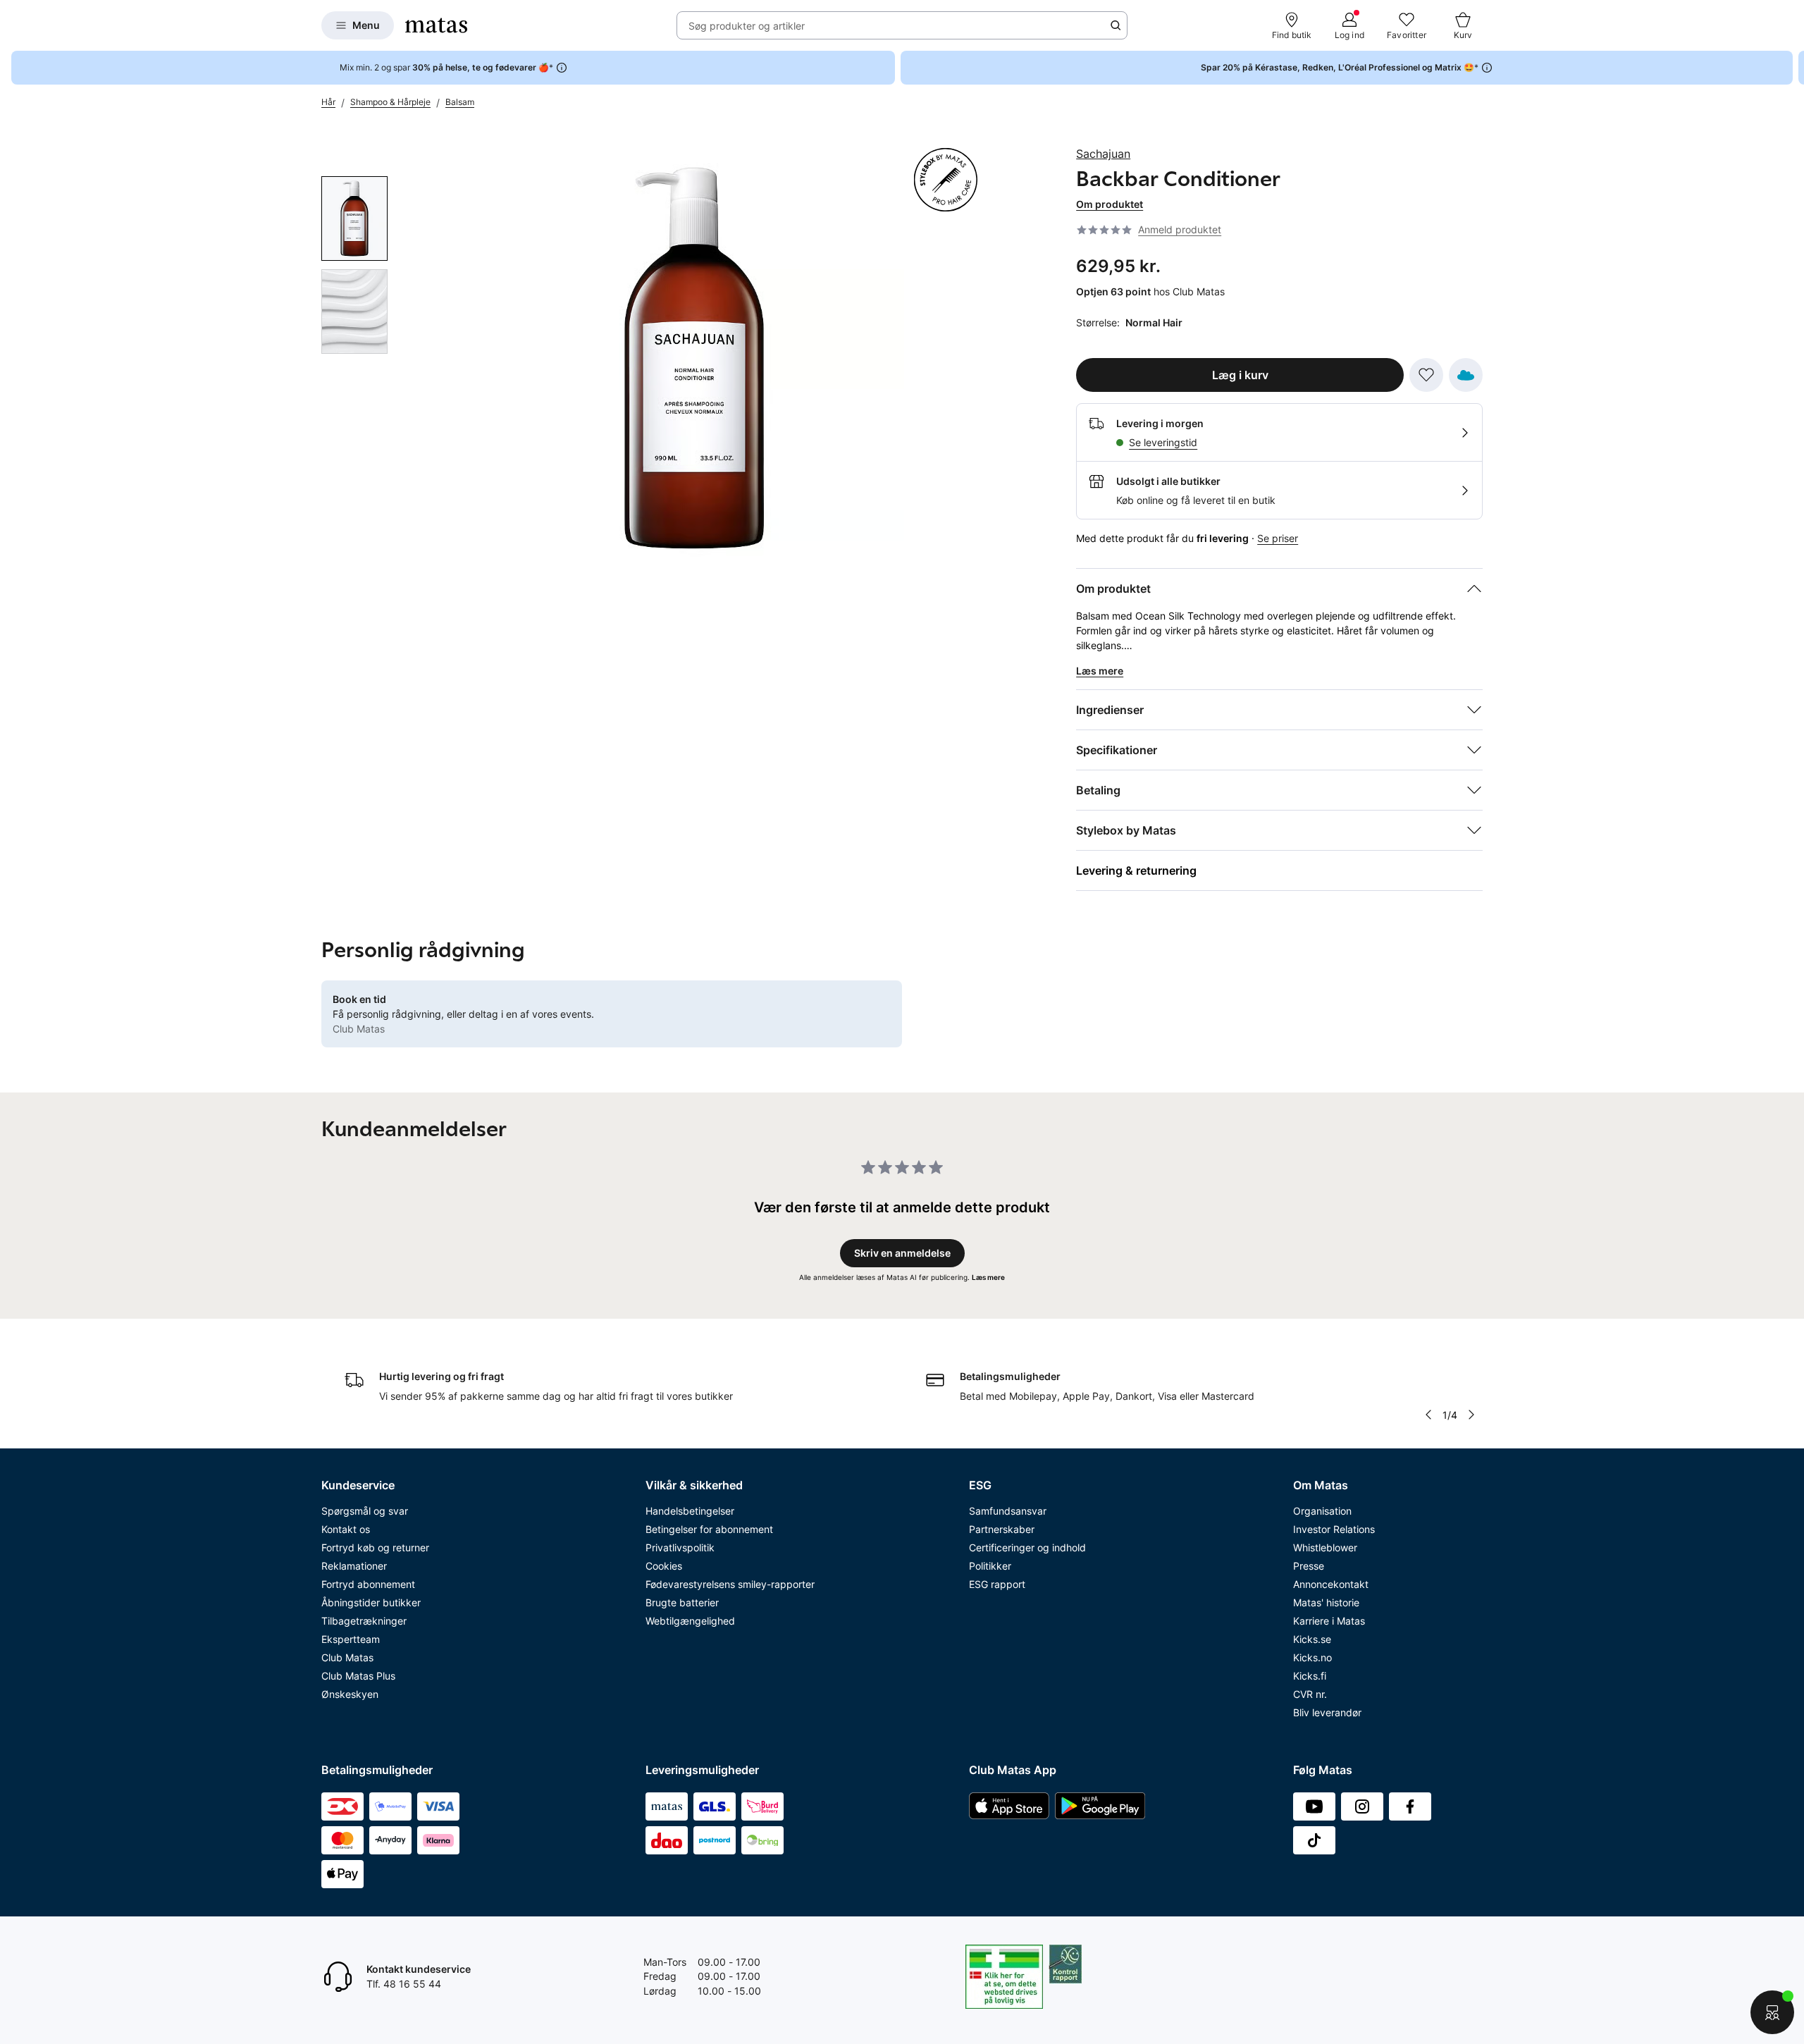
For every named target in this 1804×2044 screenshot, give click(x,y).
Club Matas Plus (358, 1676)
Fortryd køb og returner (375, 1547)
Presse (1309, 1566)
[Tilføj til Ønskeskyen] (1466, 375)
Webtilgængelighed (690, 1621)
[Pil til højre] (1793, 68)
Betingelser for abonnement (709, 1529)
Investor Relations (1334, 1529)
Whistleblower (1325, 1547)
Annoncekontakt (1331, 1584)
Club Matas (347, 1657)
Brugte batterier (682, 1602)
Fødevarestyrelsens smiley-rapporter (730, 1584)
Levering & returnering (1136, 870)
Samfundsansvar (1008, 1511)
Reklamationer (354, 1566)
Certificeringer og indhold (1027, 1547)
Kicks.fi (1310, 1676)
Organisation (1322, 1511)
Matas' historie (1326, 1602)
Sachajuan (1103, 154)
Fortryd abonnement (368, 1584)
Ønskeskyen (350, 1694)
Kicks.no (1312, 1657)
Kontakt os (346, 1529)
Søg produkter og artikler (747, 26)
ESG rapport (997, 1584)
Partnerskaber (1002, 1529)
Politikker (990, 1566)
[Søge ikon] (1116, 25)
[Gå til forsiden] (436, 25)
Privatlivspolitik (680, 1547)
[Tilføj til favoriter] (1426, 375)
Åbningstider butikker (371, 1602)
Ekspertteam (351, 1639)
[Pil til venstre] (1428, 1415)
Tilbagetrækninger (364, 1621)
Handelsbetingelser (690, 1511)
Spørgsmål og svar (365, 1511)
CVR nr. (1310, 1694)
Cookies (664, 1566)
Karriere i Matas (1329, 1621)
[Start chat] (1772, 2012)
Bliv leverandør (1327, 1712)
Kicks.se (1312, 1639)
